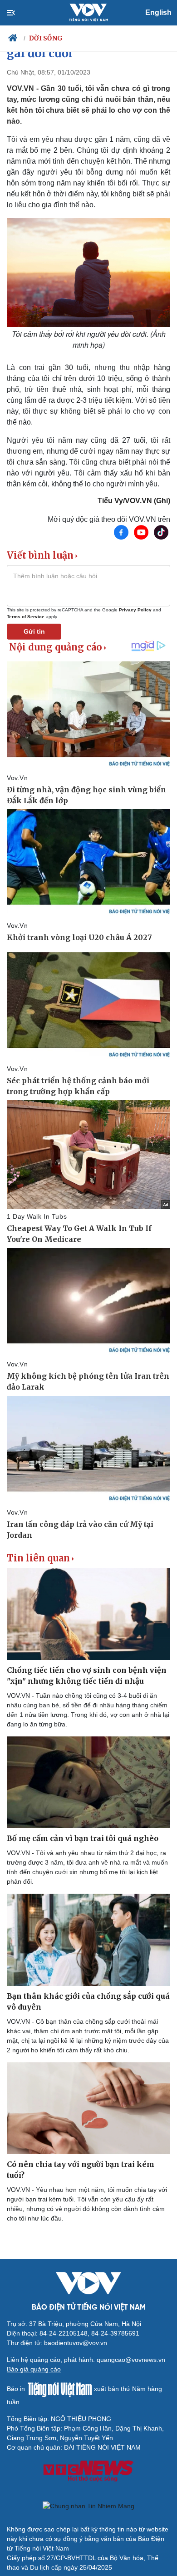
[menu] (18, 13)
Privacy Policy (135, 610)
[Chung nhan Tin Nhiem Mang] (88, 2506)
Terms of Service (26, 617)
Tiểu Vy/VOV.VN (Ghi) (134, 501)
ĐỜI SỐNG (46, 38)
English (158, 13)
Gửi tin (34, 631)
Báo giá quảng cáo (34, 2369)
